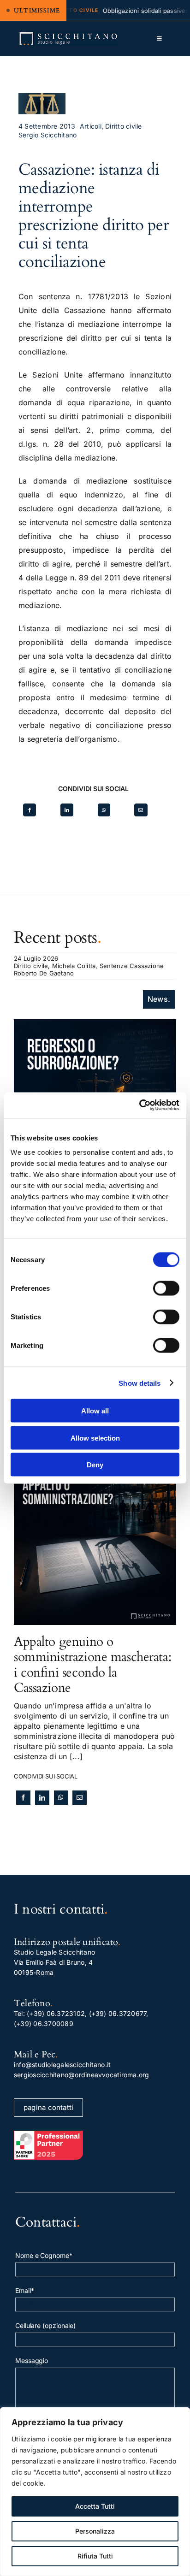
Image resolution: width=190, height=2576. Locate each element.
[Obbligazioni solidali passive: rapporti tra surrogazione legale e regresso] (95, 1024)
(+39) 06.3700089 (44, 2024)
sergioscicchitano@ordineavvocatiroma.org (82, 2075)
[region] (95, 2492)
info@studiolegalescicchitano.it (62, 2065)
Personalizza (95, 2531)
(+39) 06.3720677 (118, 2013)
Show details (140, 1383)
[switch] (166, 1288)
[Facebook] (30, 810)
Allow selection (95, 1438)
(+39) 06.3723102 (56, 2013)
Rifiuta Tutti (95, 2556)
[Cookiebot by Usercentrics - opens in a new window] (139, 1105)
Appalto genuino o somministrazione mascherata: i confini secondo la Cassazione (92, 1665)
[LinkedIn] (67, 810)
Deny (95, 1465)
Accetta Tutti (95, 2506)
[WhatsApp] (104, 810)
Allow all (95, 1411)
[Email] (141, 810)
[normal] (68, 35)
